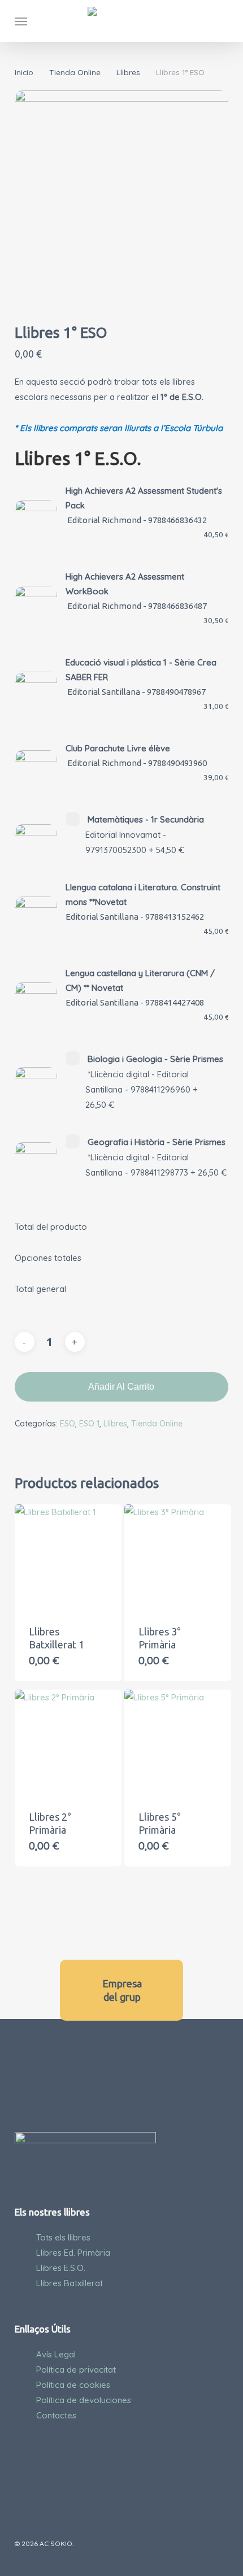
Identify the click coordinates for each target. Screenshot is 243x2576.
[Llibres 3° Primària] (178, 1558)
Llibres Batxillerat (70, 2283)
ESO (68, 1424)
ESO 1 (89, 1424)
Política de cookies (73, 2385)
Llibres (128, 72)
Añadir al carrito (121, 1387)
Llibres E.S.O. (61, 2268)
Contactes (56, 2415)
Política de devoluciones (84, 2400)
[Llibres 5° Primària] (178, 1743)
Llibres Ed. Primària (73, 2253)
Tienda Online (75, 72)
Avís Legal (56, 2354)
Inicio (24, 72)
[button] (21, 21)
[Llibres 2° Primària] (68, 1743)
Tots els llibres (63, 2237)
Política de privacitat (76, 2370)
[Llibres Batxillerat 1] (68, 1558)
